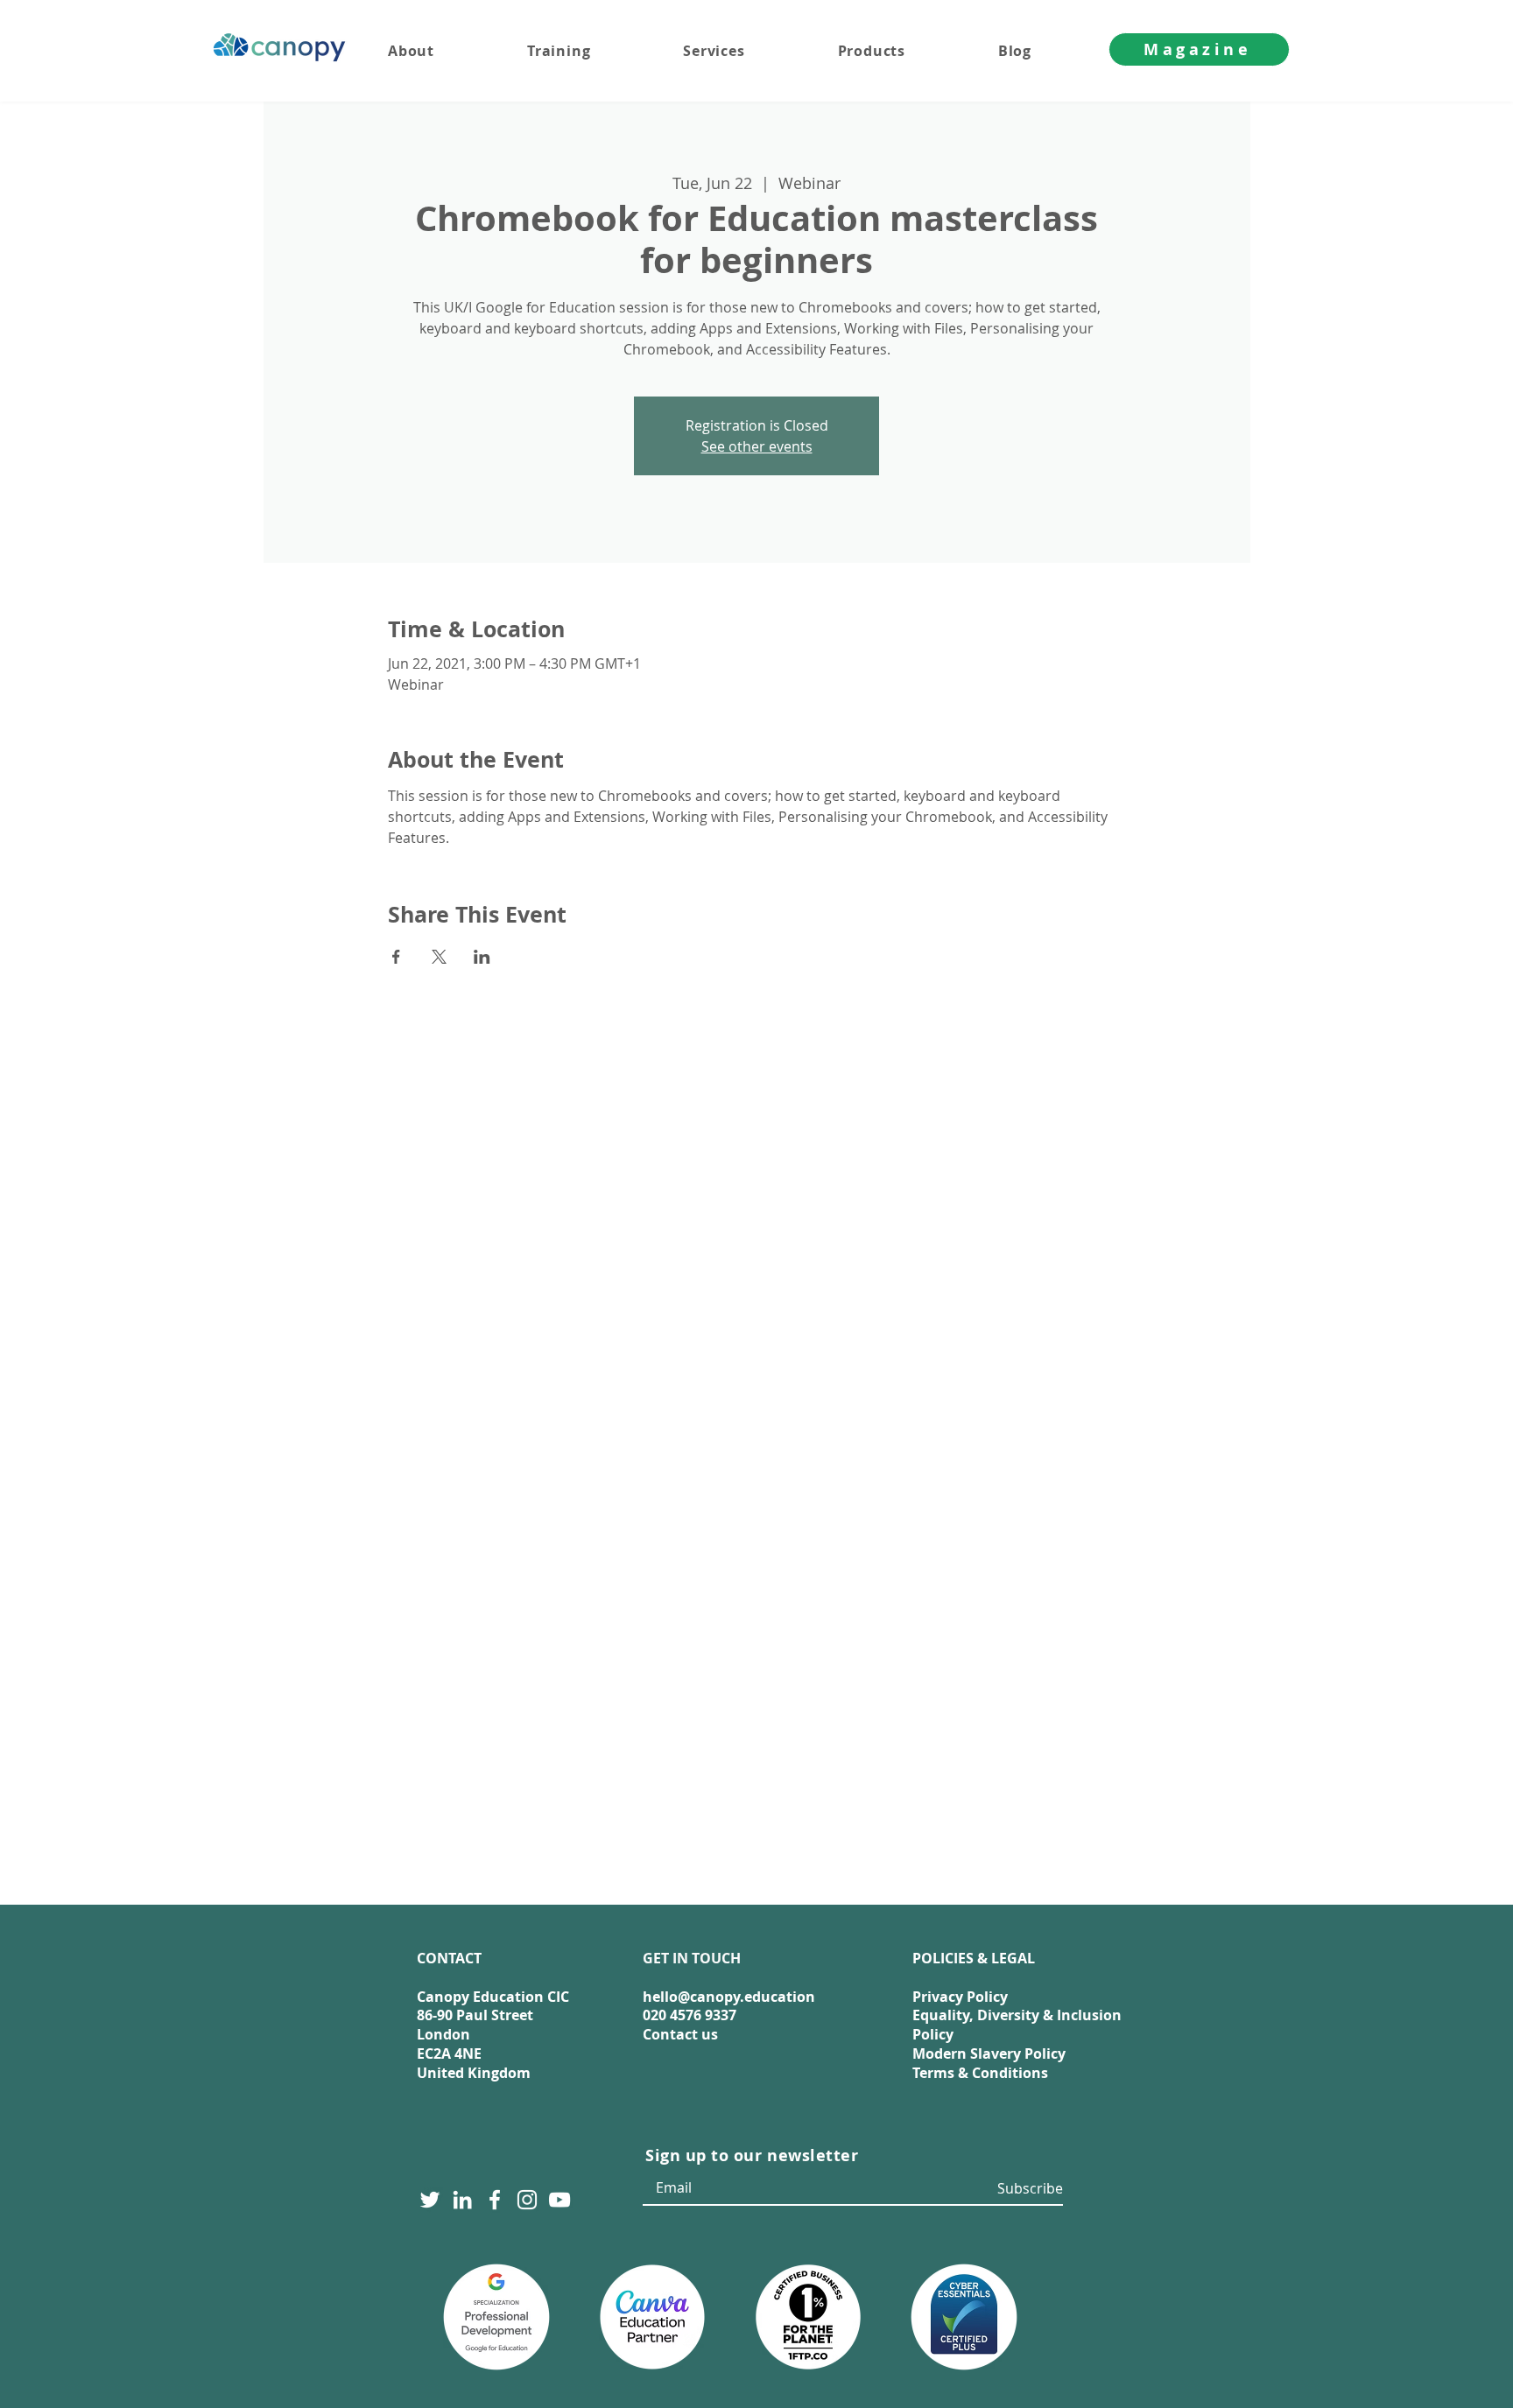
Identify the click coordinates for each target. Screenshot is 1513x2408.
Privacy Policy (960, 1997)
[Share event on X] (439, 957)
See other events (757, 446)
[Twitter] (430, 2200)
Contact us (680, 2034)
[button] (748, 51)
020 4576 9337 (690, 2015)
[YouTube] (559, 2200)
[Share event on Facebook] (396, 957)
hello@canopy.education (729, 1997)
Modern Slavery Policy (989, 2053)
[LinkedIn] (462, 2200)
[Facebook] (495, 2200)
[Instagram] (527, 2200)
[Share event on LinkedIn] (482, 957)
